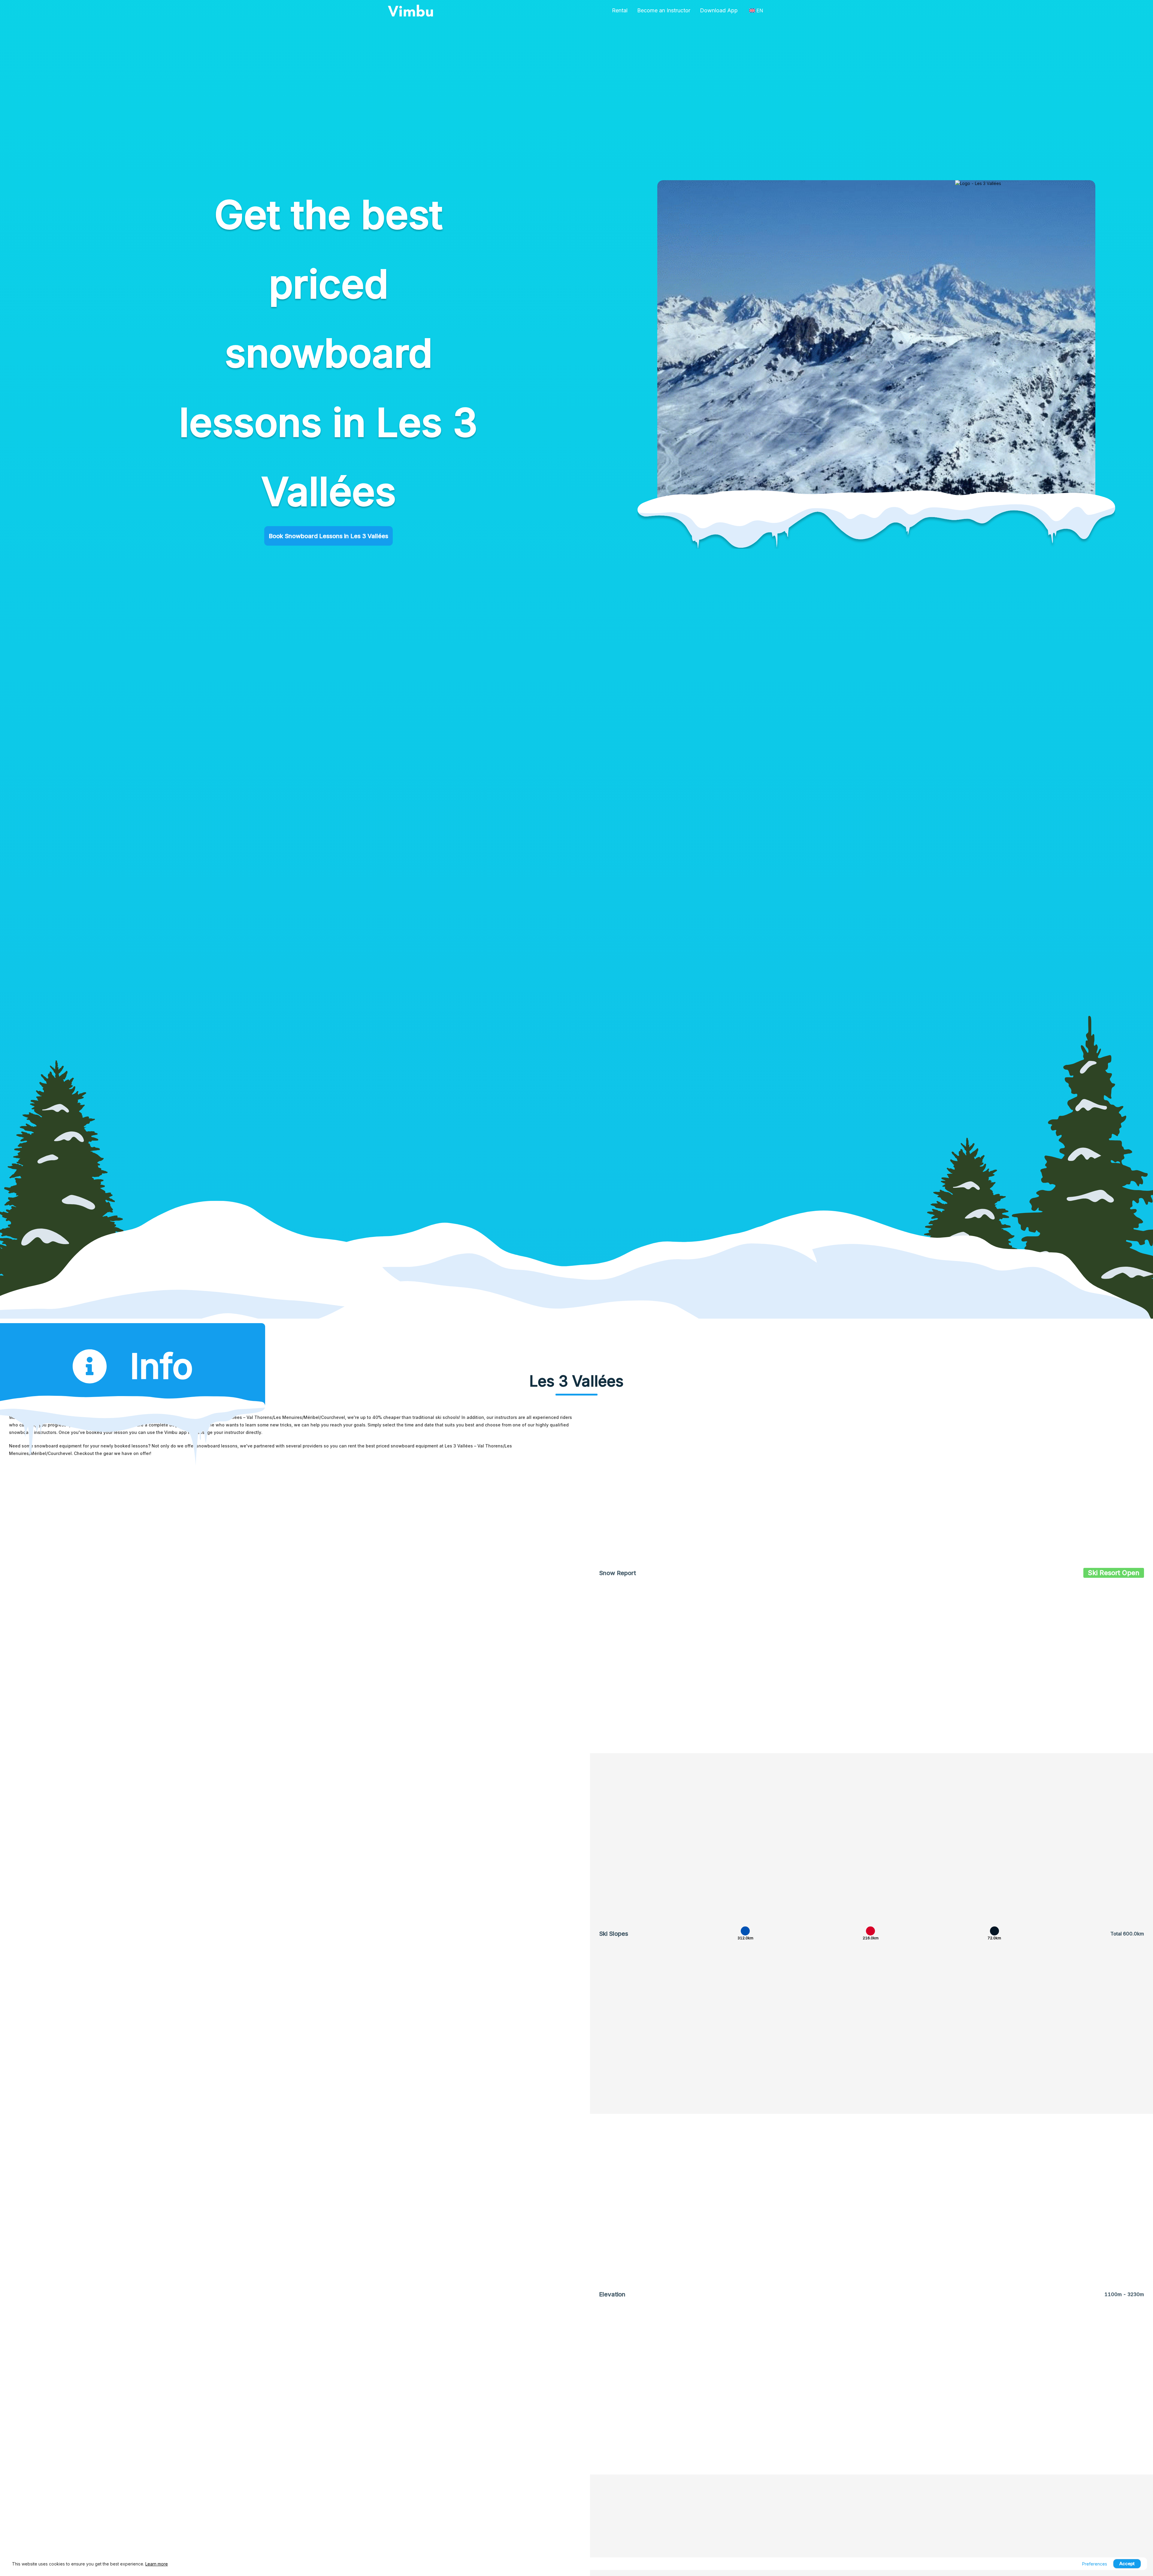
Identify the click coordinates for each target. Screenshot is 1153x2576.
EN (760, 11)
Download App (719, 10)
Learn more (157, 2564)
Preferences (1095, 2564)
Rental (620, 10)
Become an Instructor (664, 10)
